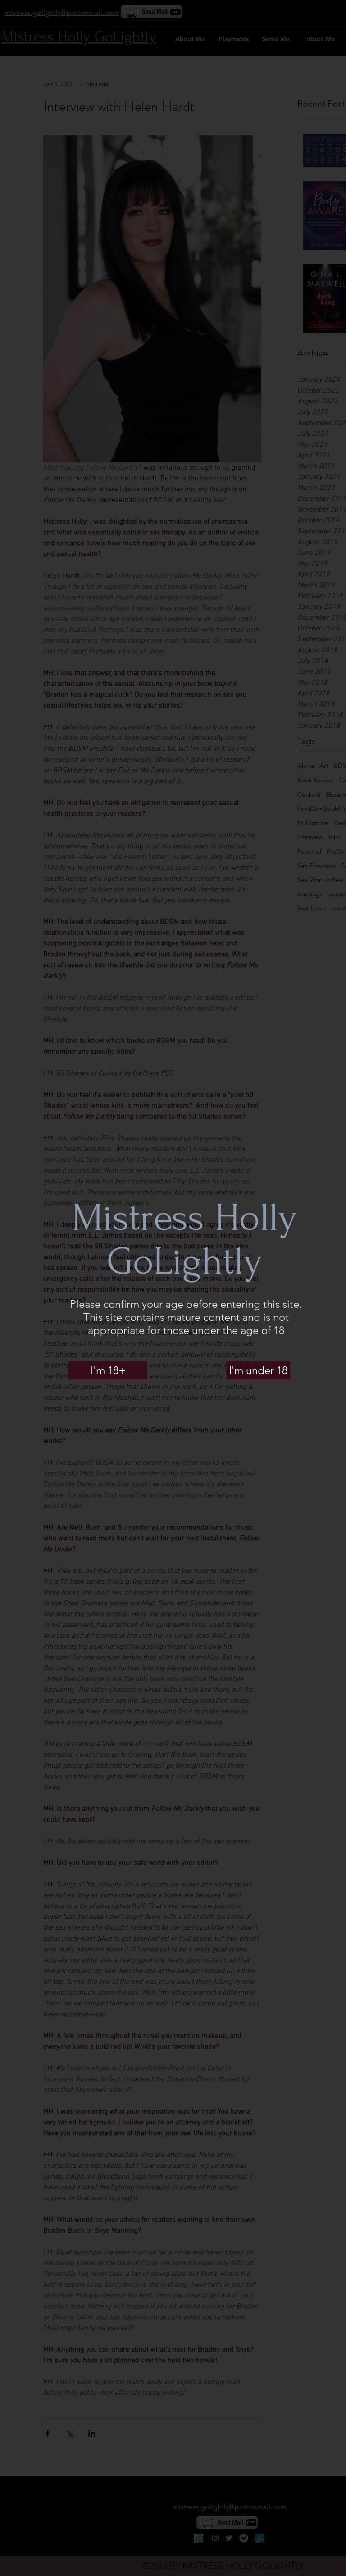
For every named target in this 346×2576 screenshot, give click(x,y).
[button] (108, 1370)
